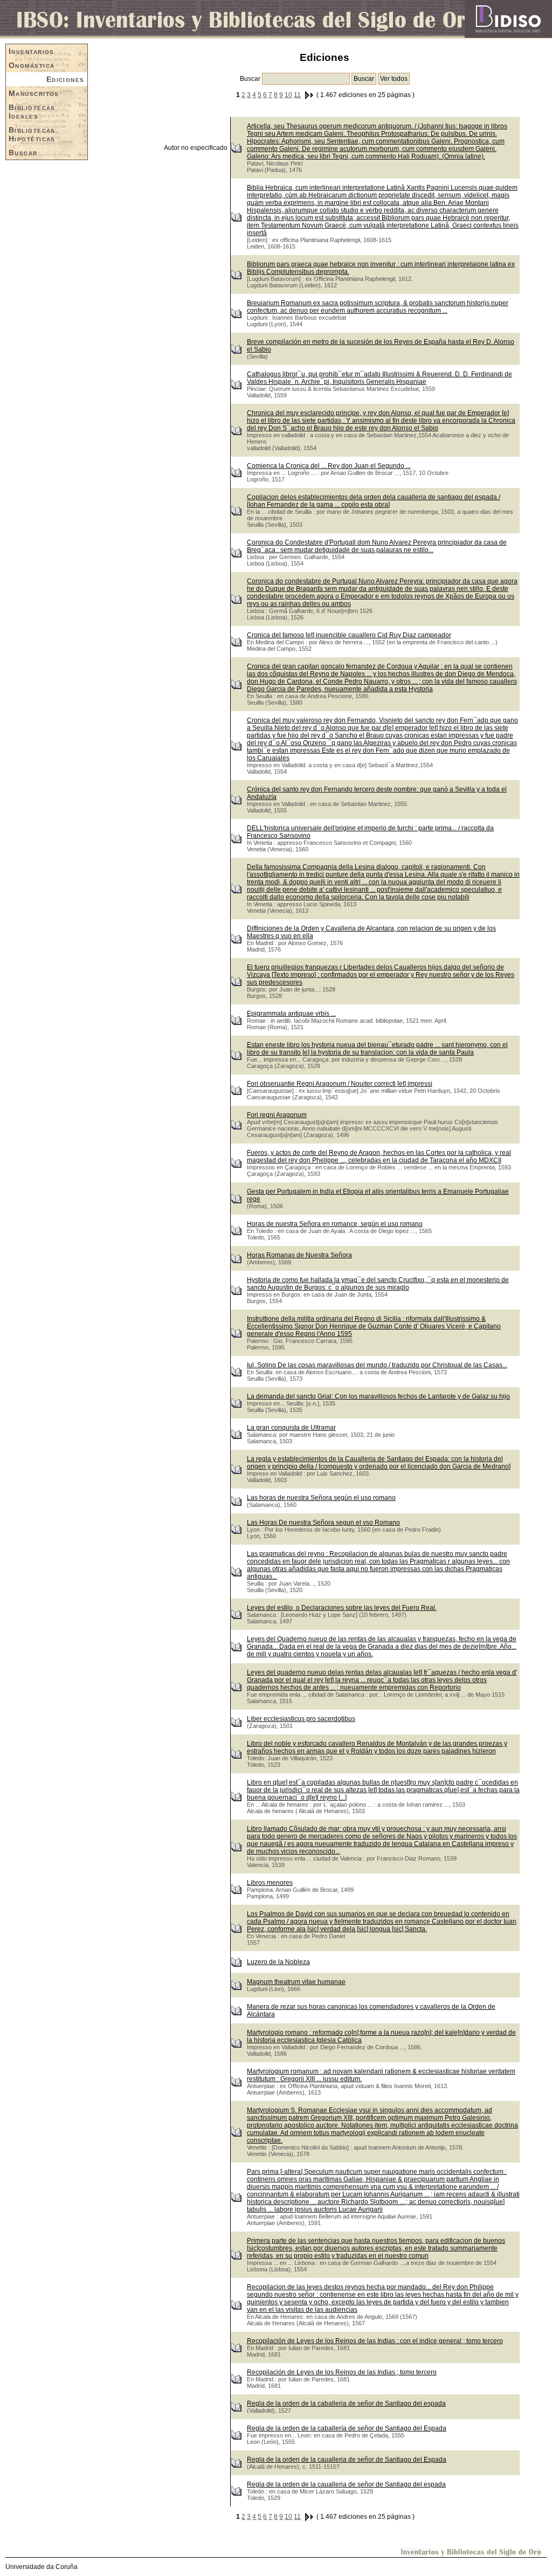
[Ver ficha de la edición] (236, 147)
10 (288, 95)
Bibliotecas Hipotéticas (32, 134)
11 (297, 95)
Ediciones (65, 79)
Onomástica (32, 65)
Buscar (23, 153)
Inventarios (32, 51)
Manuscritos (34, 93)
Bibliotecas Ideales (32, 112)
